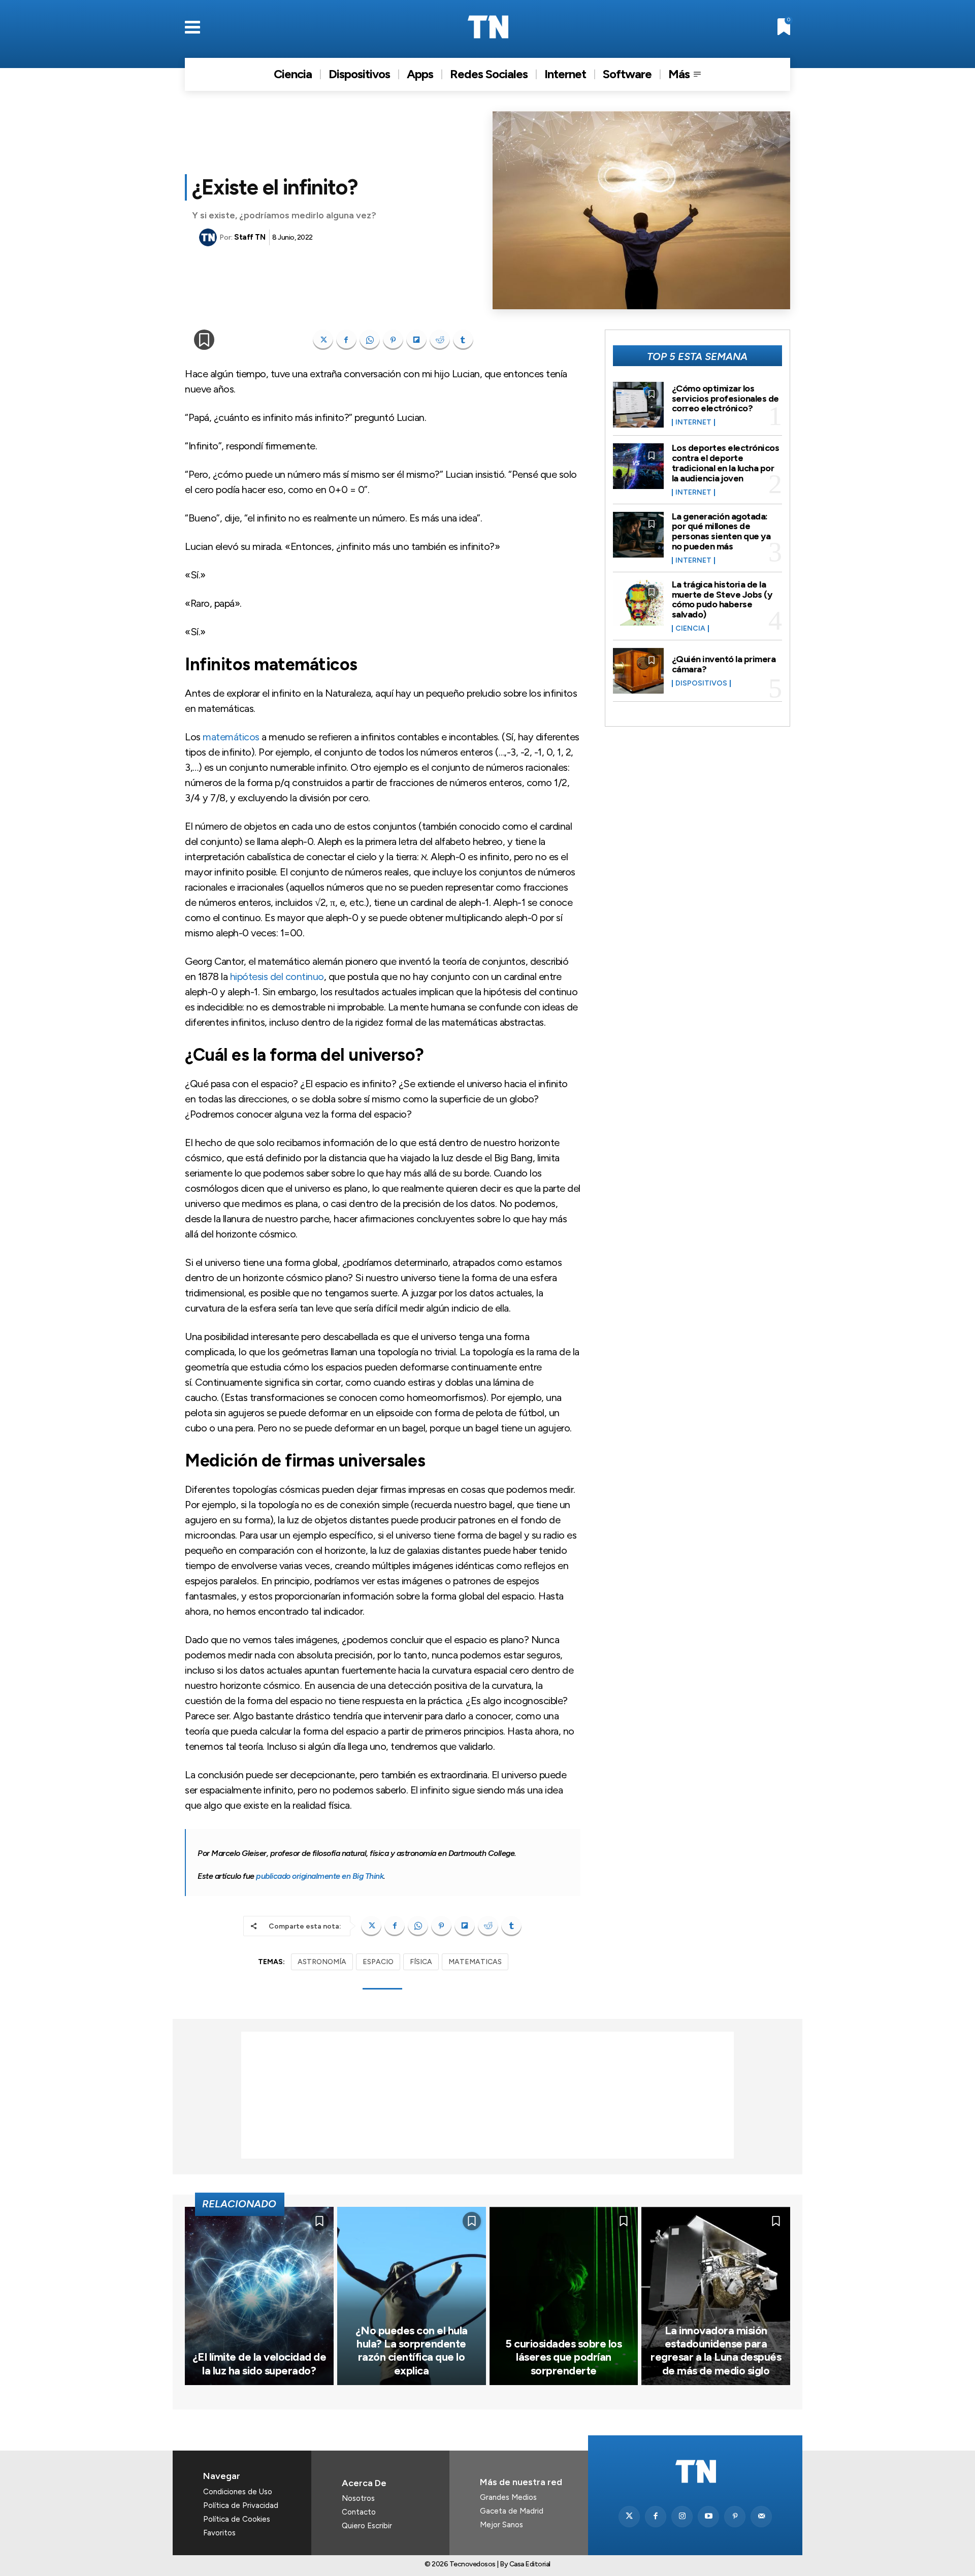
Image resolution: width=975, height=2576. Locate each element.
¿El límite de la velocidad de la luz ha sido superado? (259, 2363)
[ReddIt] (440, 340)
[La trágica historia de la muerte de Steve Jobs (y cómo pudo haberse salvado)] (638, 603)
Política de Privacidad (241, 2505)
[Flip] (416, 340)
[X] (323, 340)
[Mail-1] (761, 2517)
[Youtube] (708, 2517)
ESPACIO (378, 1962)
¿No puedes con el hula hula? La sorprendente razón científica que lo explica (412, 2351)
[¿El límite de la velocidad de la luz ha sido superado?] (259, 2296)
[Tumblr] (463, 340)
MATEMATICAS (475, 1962)
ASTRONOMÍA (322, 1962)
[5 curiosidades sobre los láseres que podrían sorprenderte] (564, 2296)
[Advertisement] (487, 2095)
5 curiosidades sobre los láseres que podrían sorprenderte (563, 2357)
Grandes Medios (508, 2497)
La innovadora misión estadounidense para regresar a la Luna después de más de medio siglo (716, 2351)
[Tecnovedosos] (488, 27)
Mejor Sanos (501, 2525)
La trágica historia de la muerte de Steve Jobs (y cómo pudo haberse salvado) (722, 599)
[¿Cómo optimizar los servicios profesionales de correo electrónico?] (638, 405)
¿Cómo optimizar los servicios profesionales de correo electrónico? (725, 399)
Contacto (359, 2512)
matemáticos (231, 737)
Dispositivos (701, 683)
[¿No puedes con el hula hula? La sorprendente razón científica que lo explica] (412, 2296)
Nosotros (358, 2498)
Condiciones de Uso (238, 2492)
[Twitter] (629, 2517)
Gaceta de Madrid (512, 2511)
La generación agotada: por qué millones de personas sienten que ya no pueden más (721, 531)
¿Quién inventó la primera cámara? (724, 664)
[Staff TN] (209, 237)
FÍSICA (421, 1962)
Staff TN (250, 237)
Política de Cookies (237, 2519)
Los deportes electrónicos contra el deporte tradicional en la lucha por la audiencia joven (726, 463)
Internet (693, 422)
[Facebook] (346, 340)
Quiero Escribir (367, 2526)
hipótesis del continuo (277, 976)
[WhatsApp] (370, 340)
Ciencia (690, 629)
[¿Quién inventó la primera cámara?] (638, 671)
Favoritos (219, 2533)
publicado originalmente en (320, 1876)
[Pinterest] (393, 340)
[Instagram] (682, 2517)
